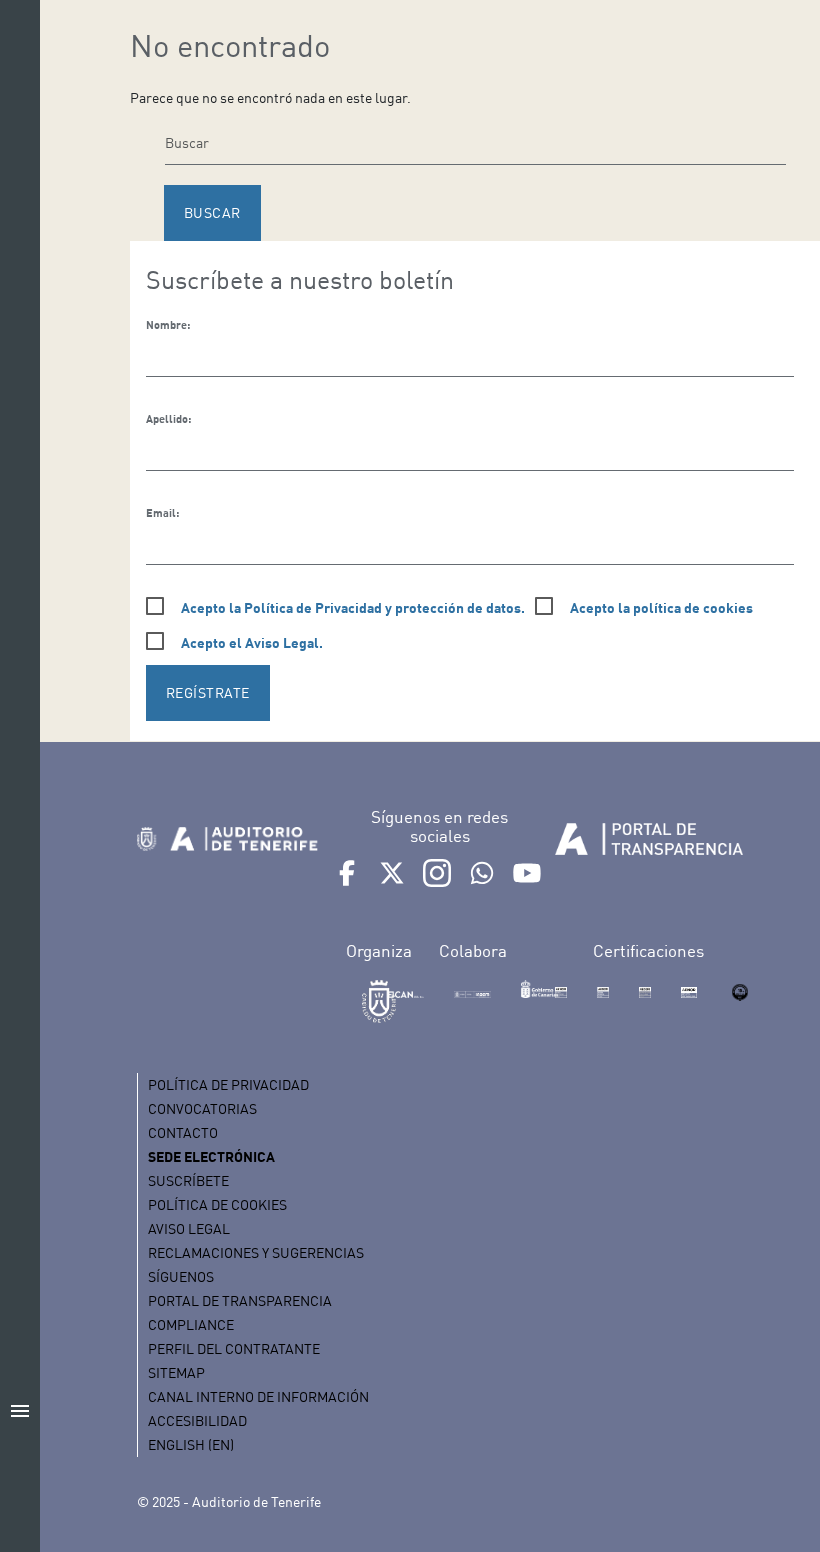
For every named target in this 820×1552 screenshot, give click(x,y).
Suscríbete (188, 1180)
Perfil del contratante (234, 1348)
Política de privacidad (228, 1084)
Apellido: (168, 419)
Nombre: (168, 325)
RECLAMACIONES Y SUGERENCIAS (256, 1252)
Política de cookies (217, 1204)
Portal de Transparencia (240, 1300)
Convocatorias (202, 1108)
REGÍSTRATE (208, 692)
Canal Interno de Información (258, 1396)
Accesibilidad (197, 1420)
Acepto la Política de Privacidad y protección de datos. (353, 607)
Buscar (212, 212)
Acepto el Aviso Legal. (252, 642)
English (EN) (191, 1444)
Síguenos (181, 1276)
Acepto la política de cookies (661, 607)
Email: (162, 513)
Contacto (183, 1132)
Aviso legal (189, 1228)
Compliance (191, 1324)
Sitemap (176, 1372)
